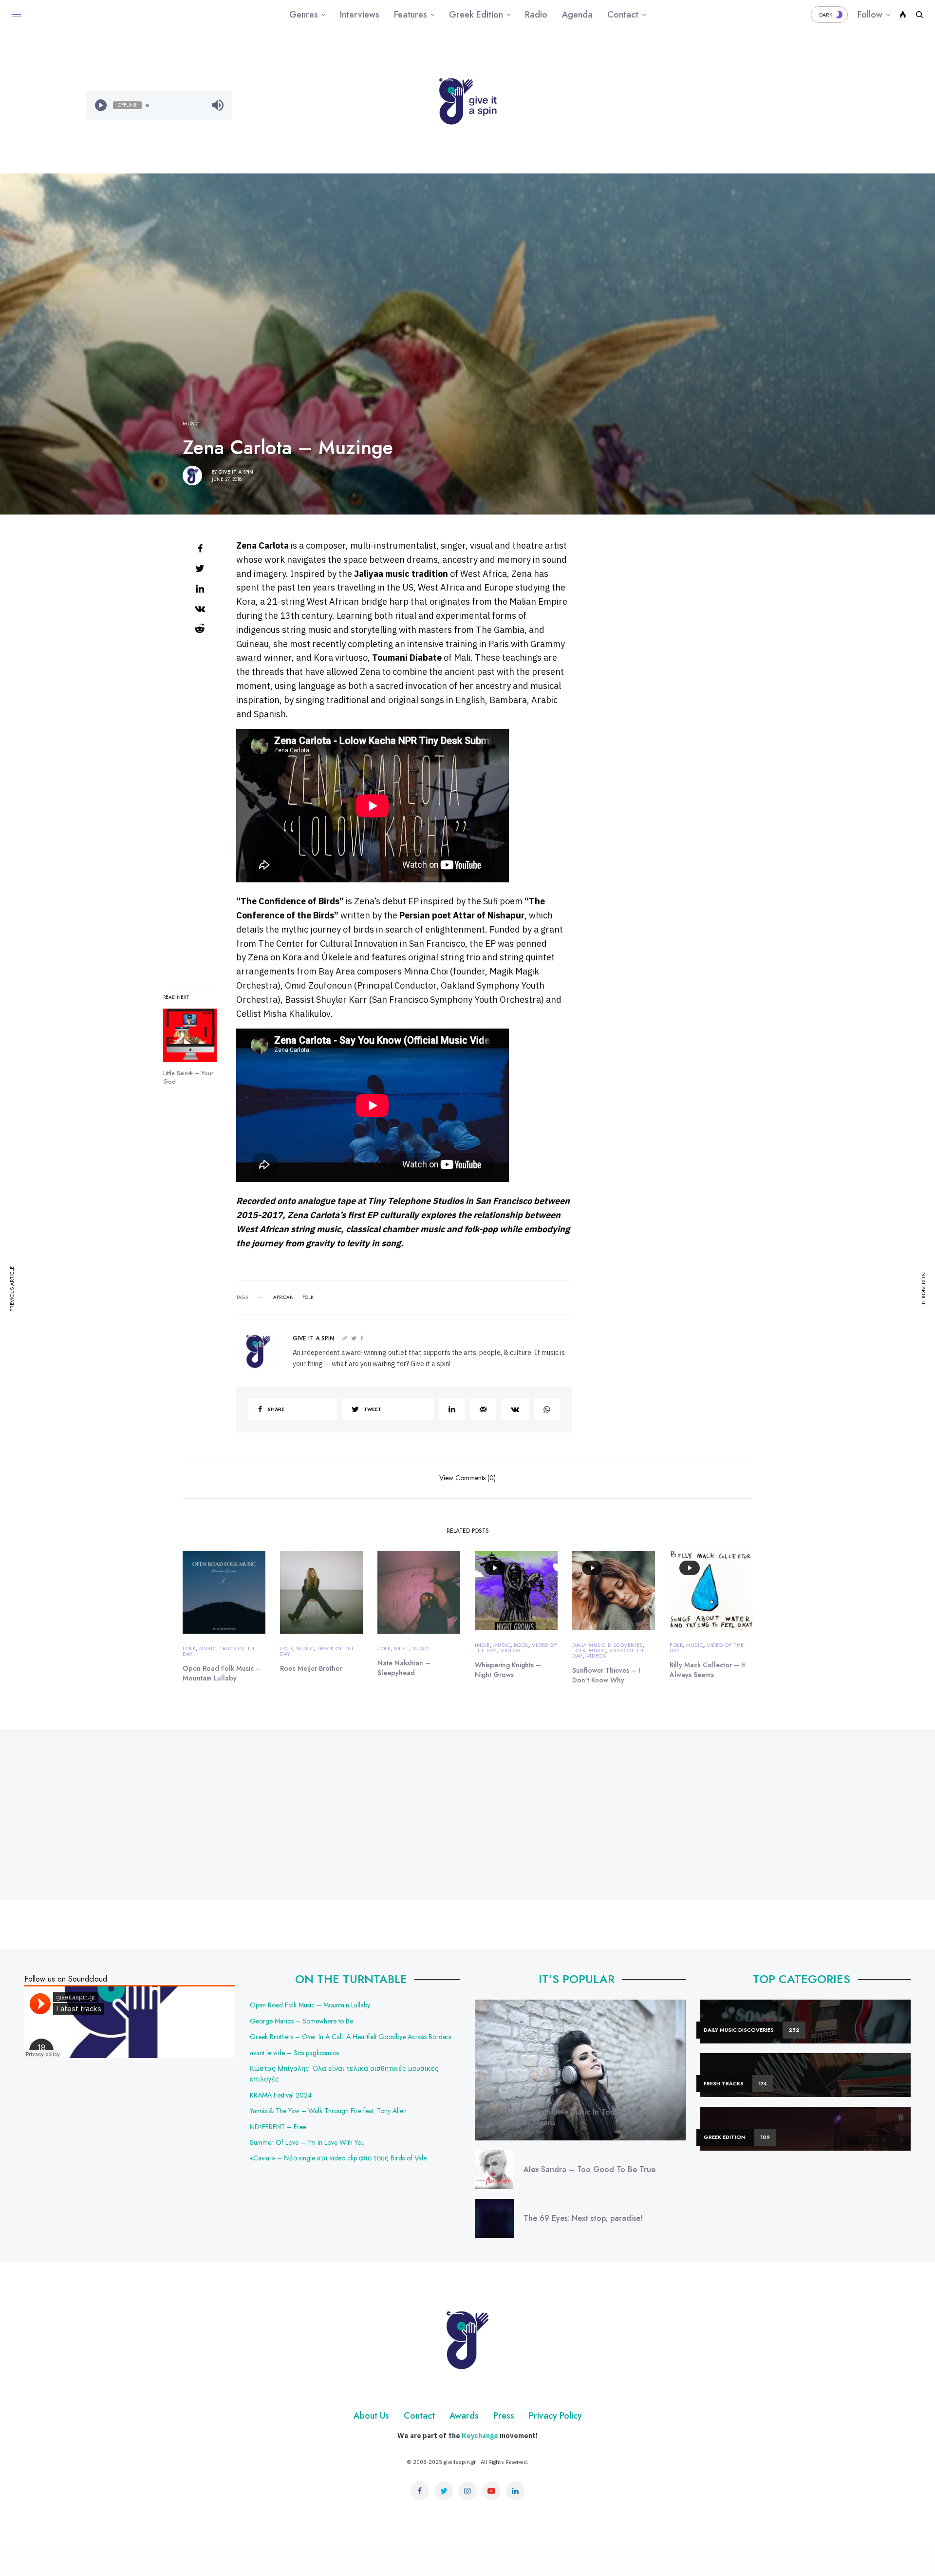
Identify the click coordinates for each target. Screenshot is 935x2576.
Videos (510, 1650)
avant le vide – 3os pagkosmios (294, 2053)
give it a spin (236, 472)
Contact (419, 2416)
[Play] (101, 105)
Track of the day (220, 1651)
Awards (464, 2416)
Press (504, 2416)
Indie (402, 1648)
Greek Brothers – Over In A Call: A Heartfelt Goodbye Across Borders (350, 2037)
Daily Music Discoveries (608, 1645)
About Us (371, 2416)
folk (308, 1298)
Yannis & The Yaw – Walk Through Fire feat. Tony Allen (328, 2111)
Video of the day (609, 1653)
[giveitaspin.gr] (467, 101)
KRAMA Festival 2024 (281, 2095)
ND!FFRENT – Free (278, 2127)
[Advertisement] (776, 105)
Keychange (480, 2436)
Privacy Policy (555, 2416)
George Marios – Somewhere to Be (301, 2021)
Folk (189, 1648)
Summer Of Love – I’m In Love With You (307, 2142)
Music (191, 424)
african (283, 1298)
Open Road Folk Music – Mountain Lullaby (310, 2005)
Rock (521, 1645)
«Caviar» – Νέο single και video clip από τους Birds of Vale (338, 2158)
